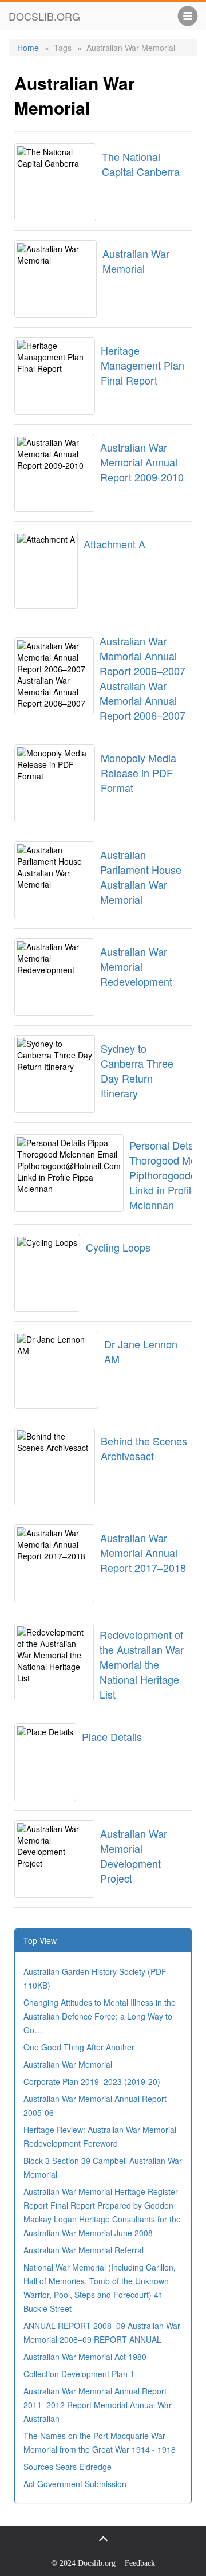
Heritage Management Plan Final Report (142, 365)
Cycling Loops (118, 1247)
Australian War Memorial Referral (84, 2250)
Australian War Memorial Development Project (134, 1856)
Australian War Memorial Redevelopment (136, 966)
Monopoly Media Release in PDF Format (138, 773)
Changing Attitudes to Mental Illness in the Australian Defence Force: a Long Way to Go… (100, 2016)
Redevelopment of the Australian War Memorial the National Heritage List (142, 1664)
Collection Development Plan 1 (79, 2374)
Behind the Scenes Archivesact (144, 1448)
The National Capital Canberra (141, 164)
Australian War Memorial (136, 261)
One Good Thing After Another (79, 2047)
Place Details (112, 1736)
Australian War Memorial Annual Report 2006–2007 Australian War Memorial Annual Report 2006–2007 (142, 678)
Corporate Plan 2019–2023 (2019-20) (92, 2081)
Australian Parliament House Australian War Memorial (141, 877)
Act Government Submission (75, 2484)
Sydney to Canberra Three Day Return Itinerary (137, 1071)
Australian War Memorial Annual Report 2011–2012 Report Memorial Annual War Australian (98, 2405)
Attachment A (114, 544)
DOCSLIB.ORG (44, 16)
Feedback (140, 2563)
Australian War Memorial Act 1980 (85, 2357)
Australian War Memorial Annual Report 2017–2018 (143, 1552)
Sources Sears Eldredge (68, 2467)
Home (28, 48)
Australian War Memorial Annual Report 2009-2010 (142, 462)
